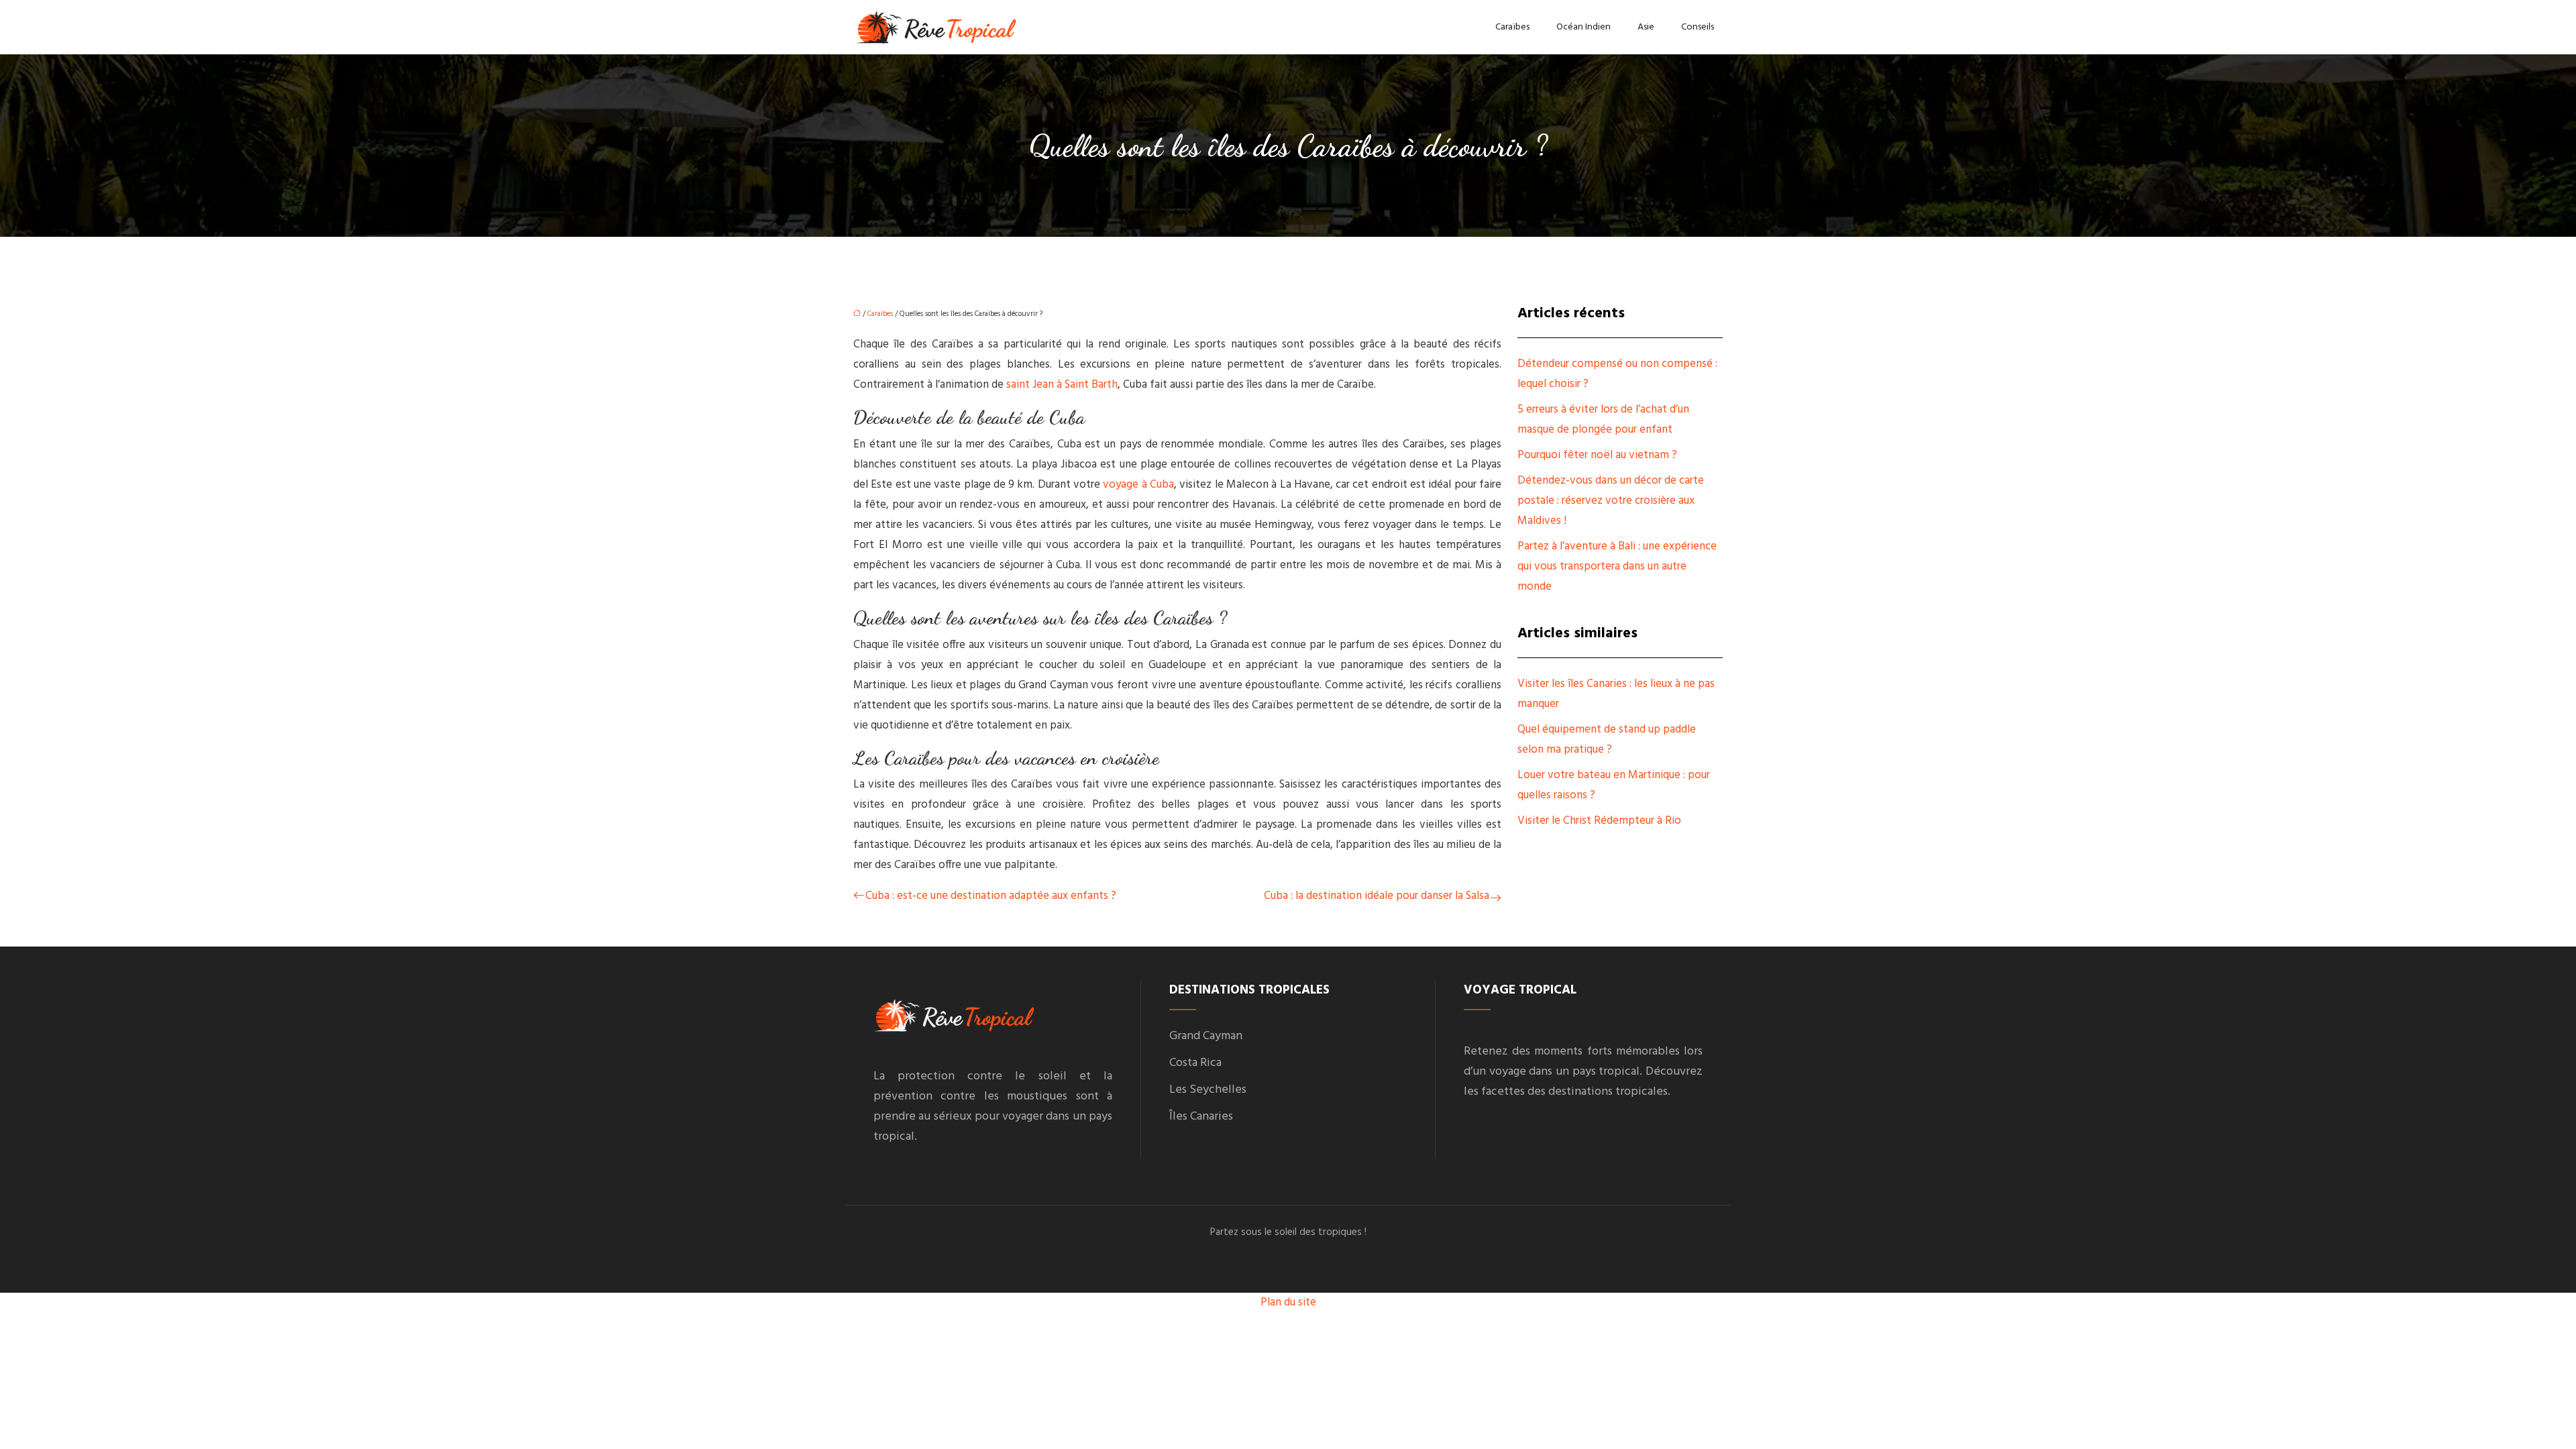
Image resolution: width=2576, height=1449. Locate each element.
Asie (1646, 27)
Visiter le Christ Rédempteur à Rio (1599, 821)
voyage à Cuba (1138, 485)
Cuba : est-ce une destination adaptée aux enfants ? (991, 896)
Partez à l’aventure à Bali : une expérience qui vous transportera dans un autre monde (1617, 567)
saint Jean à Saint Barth (1062, 385)
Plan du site (1288, 1302)
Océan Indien (1584, 27)
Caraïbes (1512, 27)
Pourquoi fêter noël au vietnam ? (1597, 455)
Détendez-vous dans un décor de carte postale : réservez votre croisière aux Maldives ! (1611, 501)
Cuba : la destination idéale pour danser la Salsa (1377, 896)
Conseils (1698, 27)
